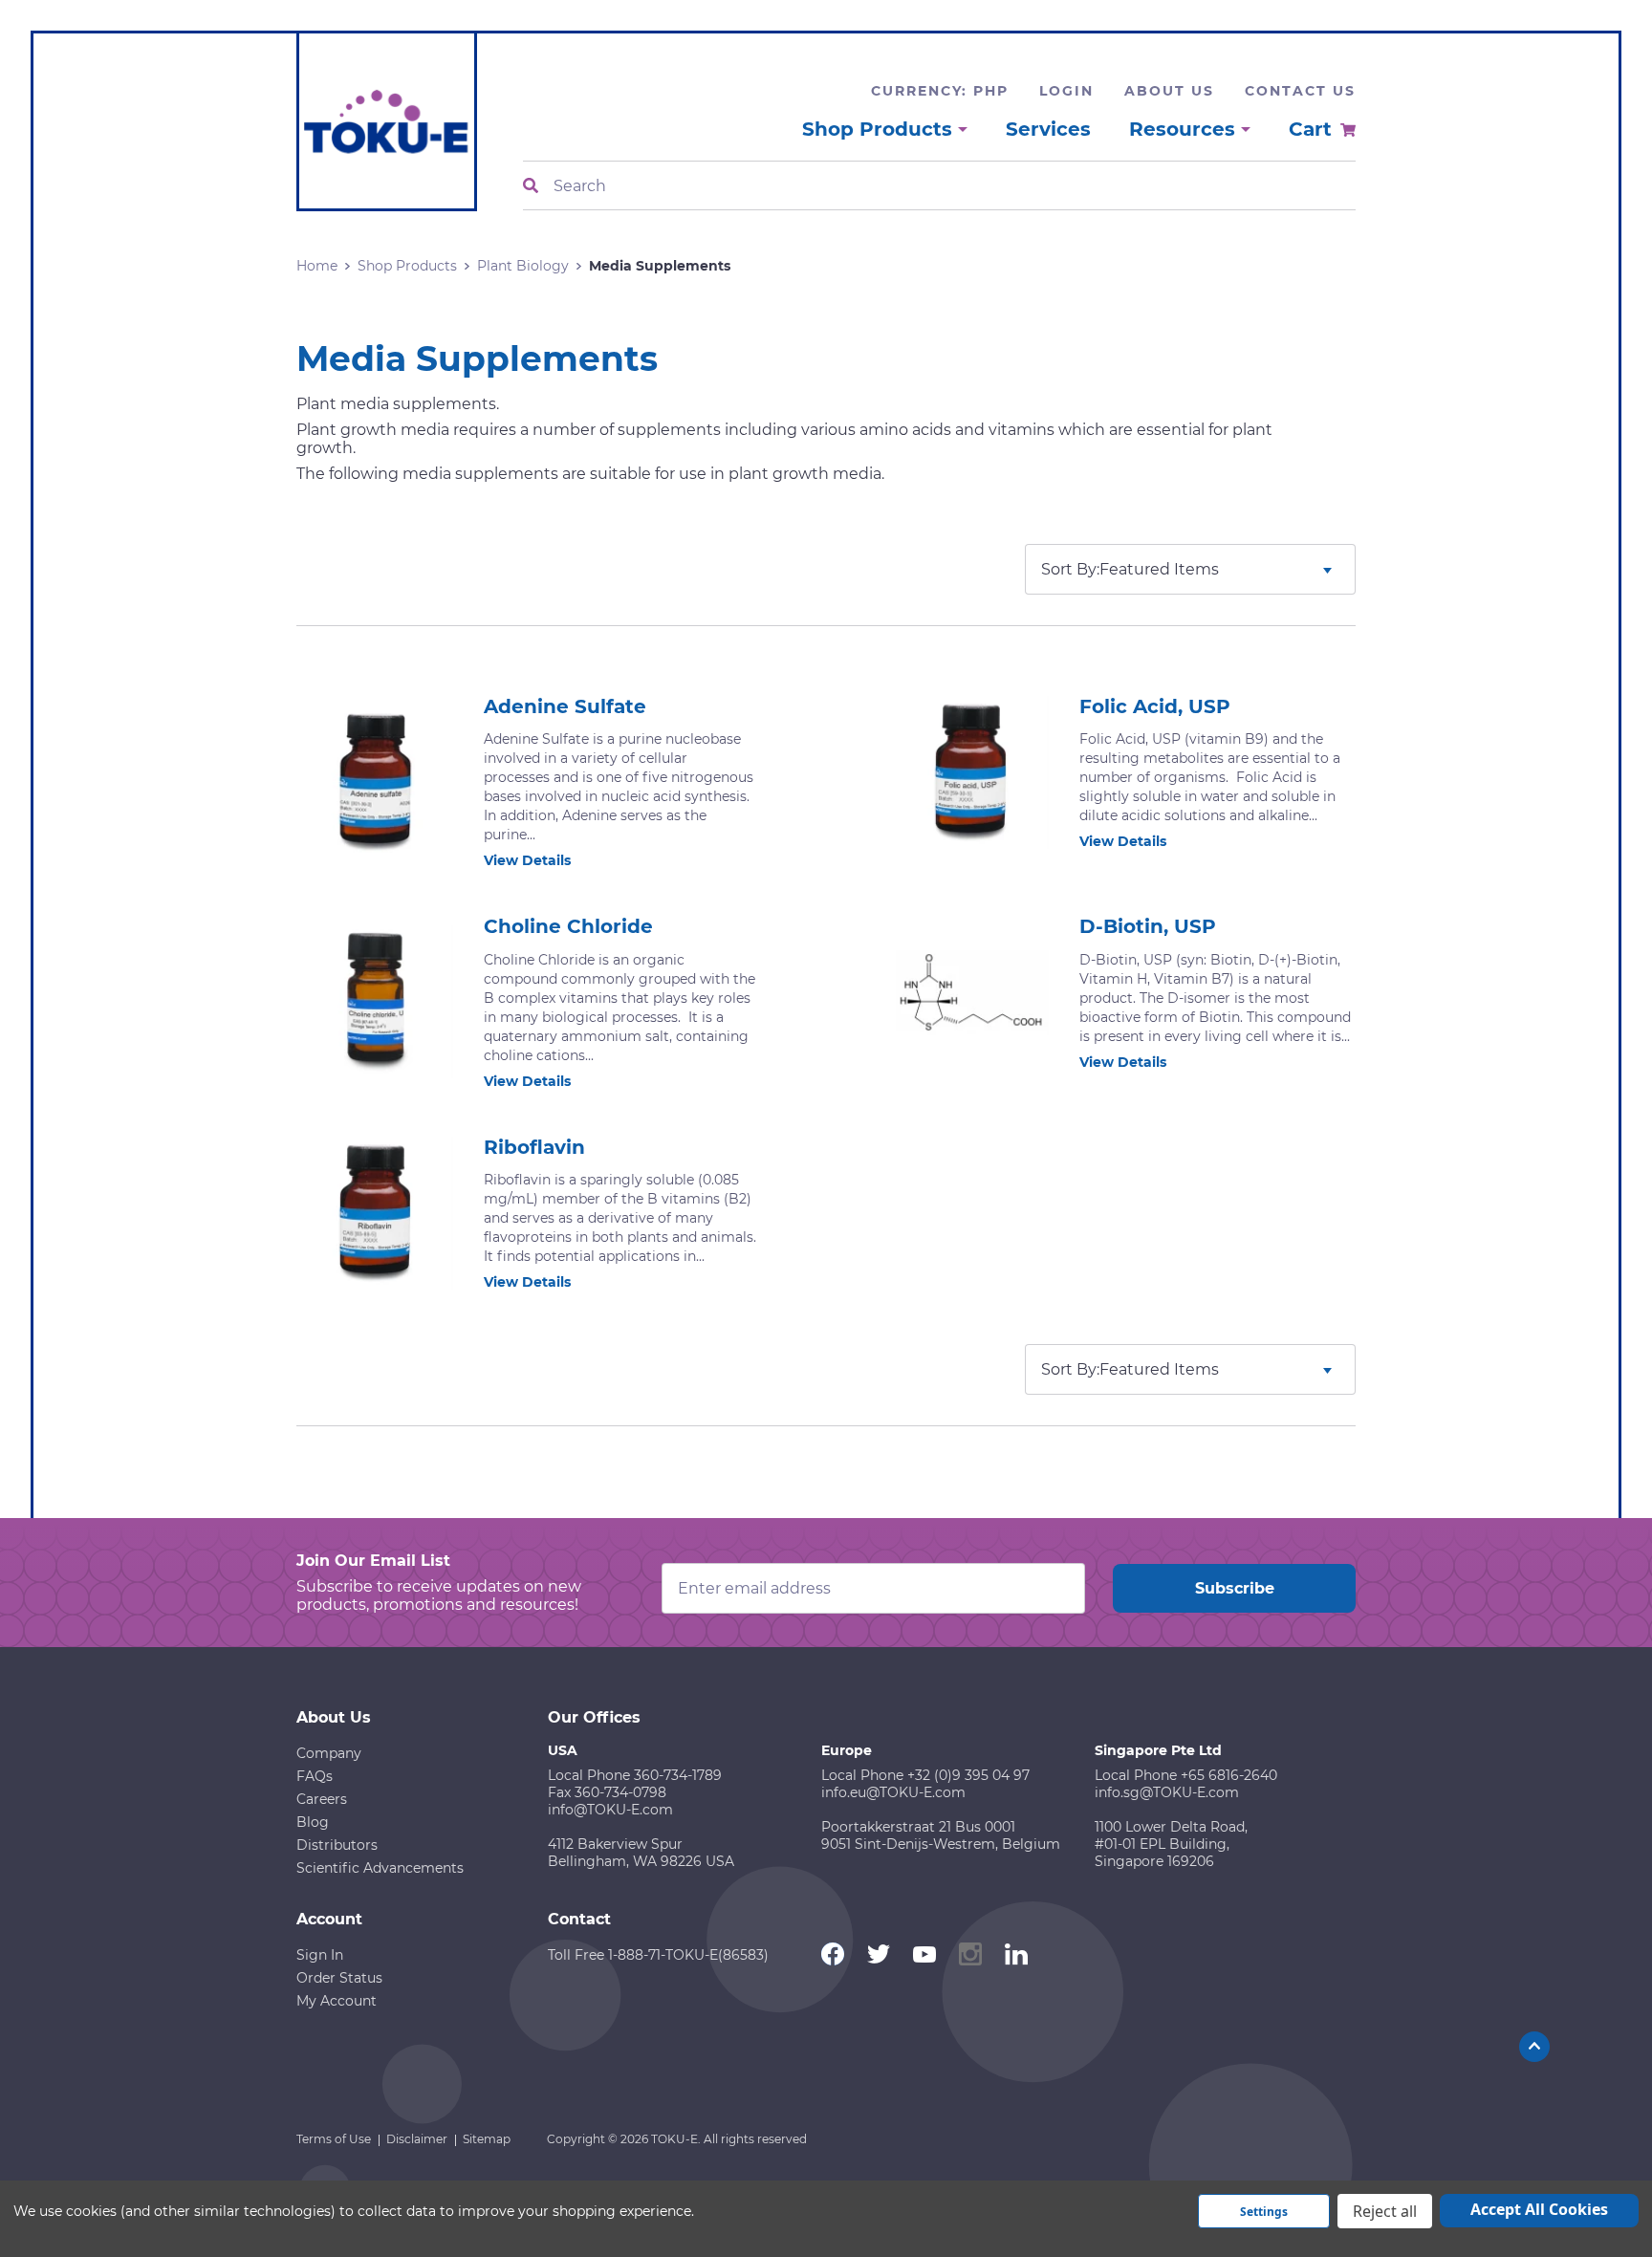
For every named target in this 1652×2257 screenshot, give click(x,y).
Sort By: (1070, 569)
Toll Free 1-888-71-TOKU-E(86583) (658, 1955)
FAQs (315, 1776)
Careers (322, 1799)
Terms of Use (334, 2139)
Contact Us (1300, 91)
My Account (337, 2001)
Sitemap (487, 2139)
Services (1048, 129)
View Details (527, 860)
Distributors (337, 1845)
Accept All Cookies (1539, 2209)
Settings (1264, 2212)
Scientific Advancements (380, 1868)
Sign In (320, 1955)
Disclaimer (417, 2139)
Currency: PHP (940, 91)
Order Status (339, 1978)
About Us (1169, 91)
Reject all (1385, 2211)
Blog (313, 1822)
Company (329, 1753)
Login (1066, 91)
